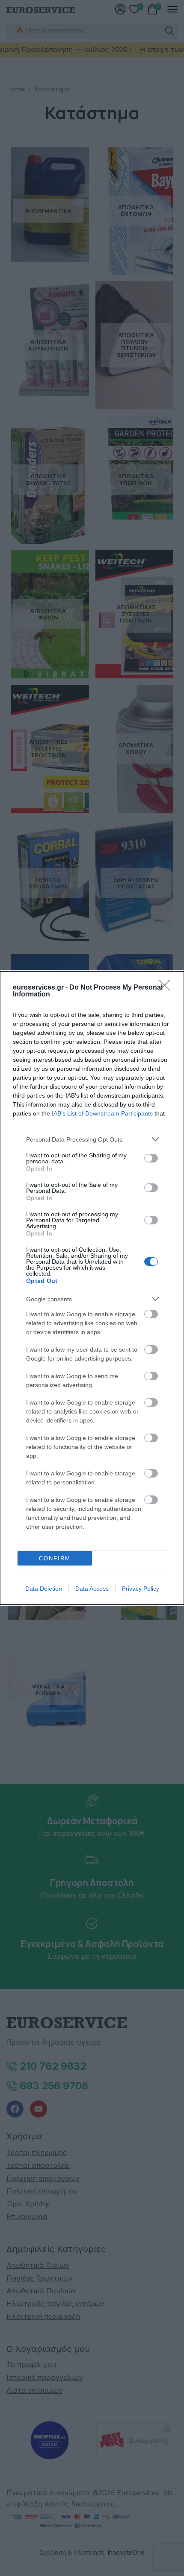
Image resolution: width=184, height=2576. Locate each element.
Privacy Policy (141, 1589)
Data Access (92, 1589)
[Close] (167, 988)
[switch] (151, 1158)
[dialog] (92, 1288)
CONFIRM (55, 1558)
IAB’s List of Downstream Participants (102, 1113)
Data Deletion (44, 1589)
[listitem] (92, 1139)
